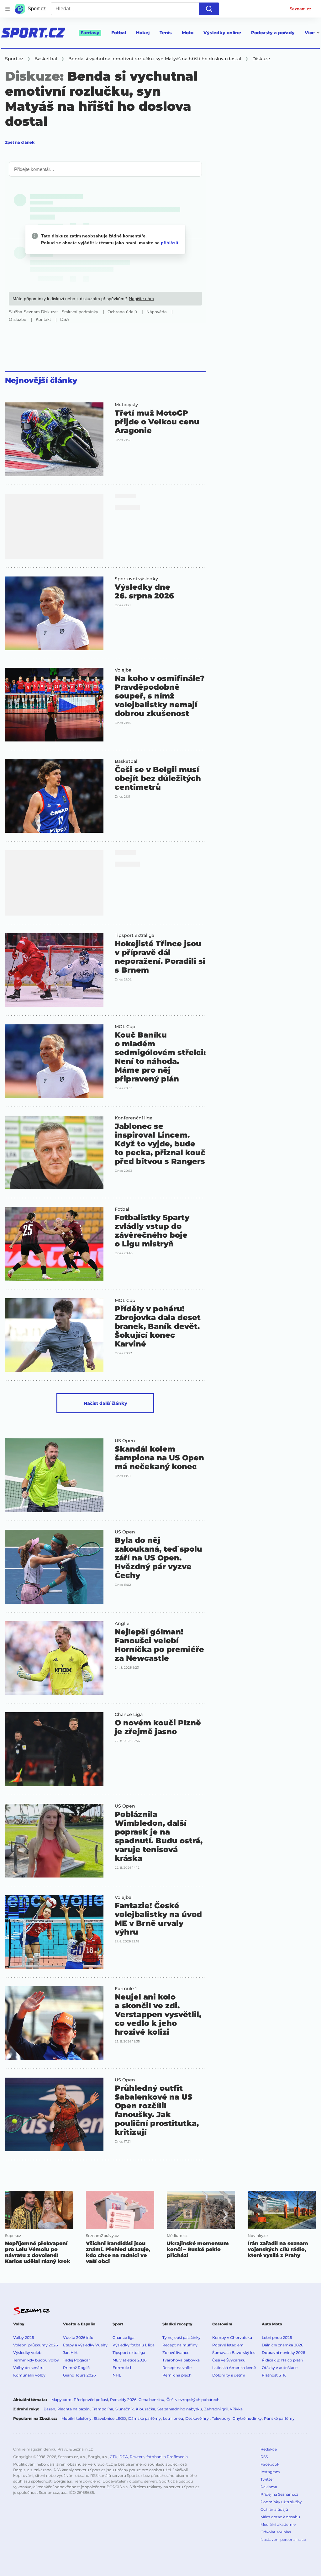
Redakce (269, 2449)
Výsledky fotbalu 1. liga (134, 2345)
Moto (188, 33)
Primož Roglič (76, 2368)
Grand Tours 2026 (79, 2375)
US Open (125, 1441)
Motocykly (126, 405)
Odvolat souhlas (276, 2532)
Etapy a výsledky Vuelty (85, 2345)
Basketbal (126, 761)
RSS (264, 2457)
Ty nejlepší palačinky (182, 2337)
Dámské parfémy (145, 2418)
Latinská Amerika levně (234, 2368)
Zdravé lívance (176, 2353)
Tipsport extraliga (134, 935)
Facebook (270, 2464)
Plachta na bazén (74, 2409)
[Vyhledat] (209, 9)
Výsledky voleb (27, 2353)
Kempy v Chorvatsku (232, 2337)
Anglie (122, 1623)
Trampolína (103, 2409)
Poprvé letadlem (228, 2345)
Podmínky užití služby (281, 2502)
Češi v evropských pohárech (193, 2400)
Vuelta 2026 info (78, 2337)
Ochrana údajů (274, 2509)
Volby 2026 (24, 2337)
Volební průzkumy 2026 (35, 2345)
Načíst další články (105, 1403)
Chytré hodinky (247, 2418)
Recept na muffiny (180, 2345)
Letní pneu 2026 (277, 2337)
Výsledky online (222, 33)
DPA (124, 2457)
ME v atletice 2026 (129, 2360)
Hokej (143, 33)
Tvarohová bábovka (181, 2360)
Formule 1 (126, 1989)
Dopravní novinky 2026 (283, 2353)
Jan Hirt (70, 2353)
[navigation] (8, 9)
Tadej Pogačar (76, 2360)
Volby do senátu (28, 2368)
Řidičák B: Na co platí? (283, 2360)
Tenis (166, 33)
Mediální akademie (278, 2524)
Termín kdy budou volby (36, 2360)
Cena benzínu (151, 2400)
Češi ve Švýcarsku (229, 2360)
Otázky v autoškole (280, 2368)
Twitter (267, 2479)
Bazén (49, 2409)
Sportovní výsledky (136, 579)
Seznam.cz (300, 9)
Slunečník (124, 2409)
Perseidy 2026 (123, 2400)
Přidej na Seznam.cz (279, 2494)
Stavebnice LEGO (110, 2418)
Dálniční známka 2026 (282, 2345)
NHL (117, 2375)
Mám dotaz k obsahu (280, 2517)
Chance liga (124, 2337)
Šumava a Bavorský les (234, 2353)
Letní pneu (173, 2418)
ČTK (114, 2457)
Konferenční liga (134, 1118)
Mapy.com (61, 2400)
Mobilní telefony (76, 2418)
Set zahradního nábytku (180, 2409)
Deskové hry (197, 2418)
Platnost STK (274, 2375)
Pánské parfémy (279, 2418)
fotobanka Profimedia (167, 2457)
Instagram (270, 2472)
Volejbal (124, 670)
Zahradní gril (216, 2409)
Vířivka (236, 2409)
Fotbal (119, 33)
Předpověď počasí (91, 2400)
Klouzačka (145, 2409)
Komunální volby (29, 2375)
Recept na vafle (177, 2368)
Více (310, 33)
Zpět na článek (20, 142)
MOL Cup (125, 1027)
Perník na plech (177, 2375)
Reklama (269, 2487)
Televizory (221, 2418)
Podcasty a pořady (273, 33)
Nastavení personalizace (283, 2539)
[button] (54, 439)
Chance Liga (129, 1714)
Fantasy (90, 33)
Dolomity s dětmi (229, 2375)
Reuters (137, 2457)
